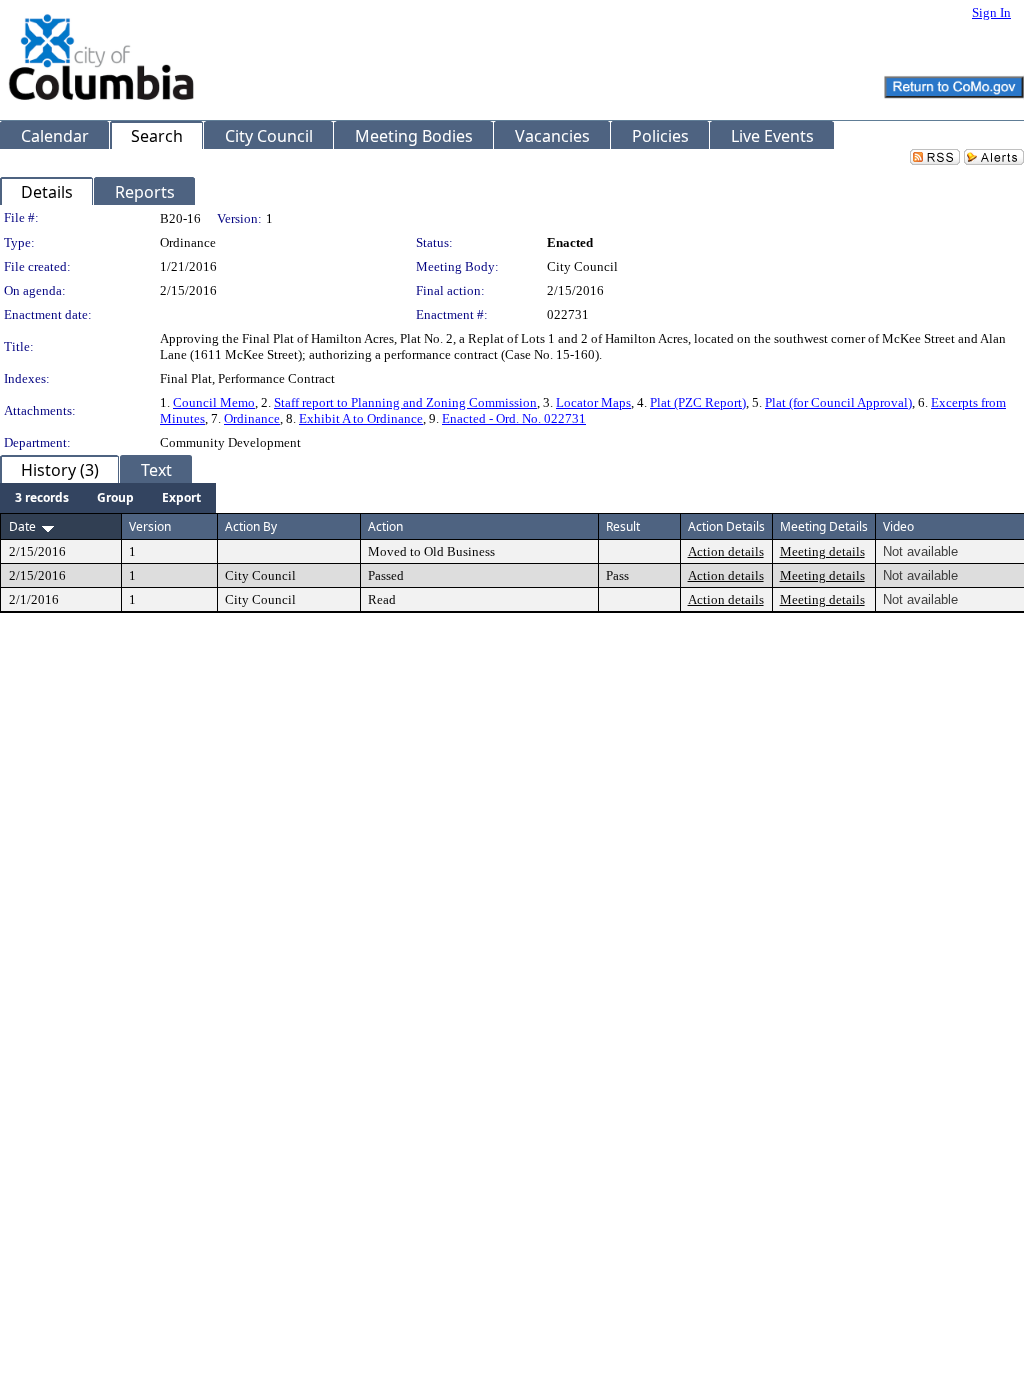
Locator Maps (593, 402)
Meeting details (822, 551)
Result (623, 526)
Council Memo (214, 402)
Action (385, 526)
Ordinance (252, 418)
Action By (251, 526)
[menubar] (108, 498)
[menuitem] (42, 498)
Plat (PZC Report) (698, 402)
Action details (726, 551)
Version (150, 526)
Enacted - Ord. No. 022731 (514, 418)
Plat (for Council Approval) (838, 402)
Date (22, 526)
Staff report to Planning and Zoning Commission (405, 402)
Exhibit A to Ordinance (361, 418)
